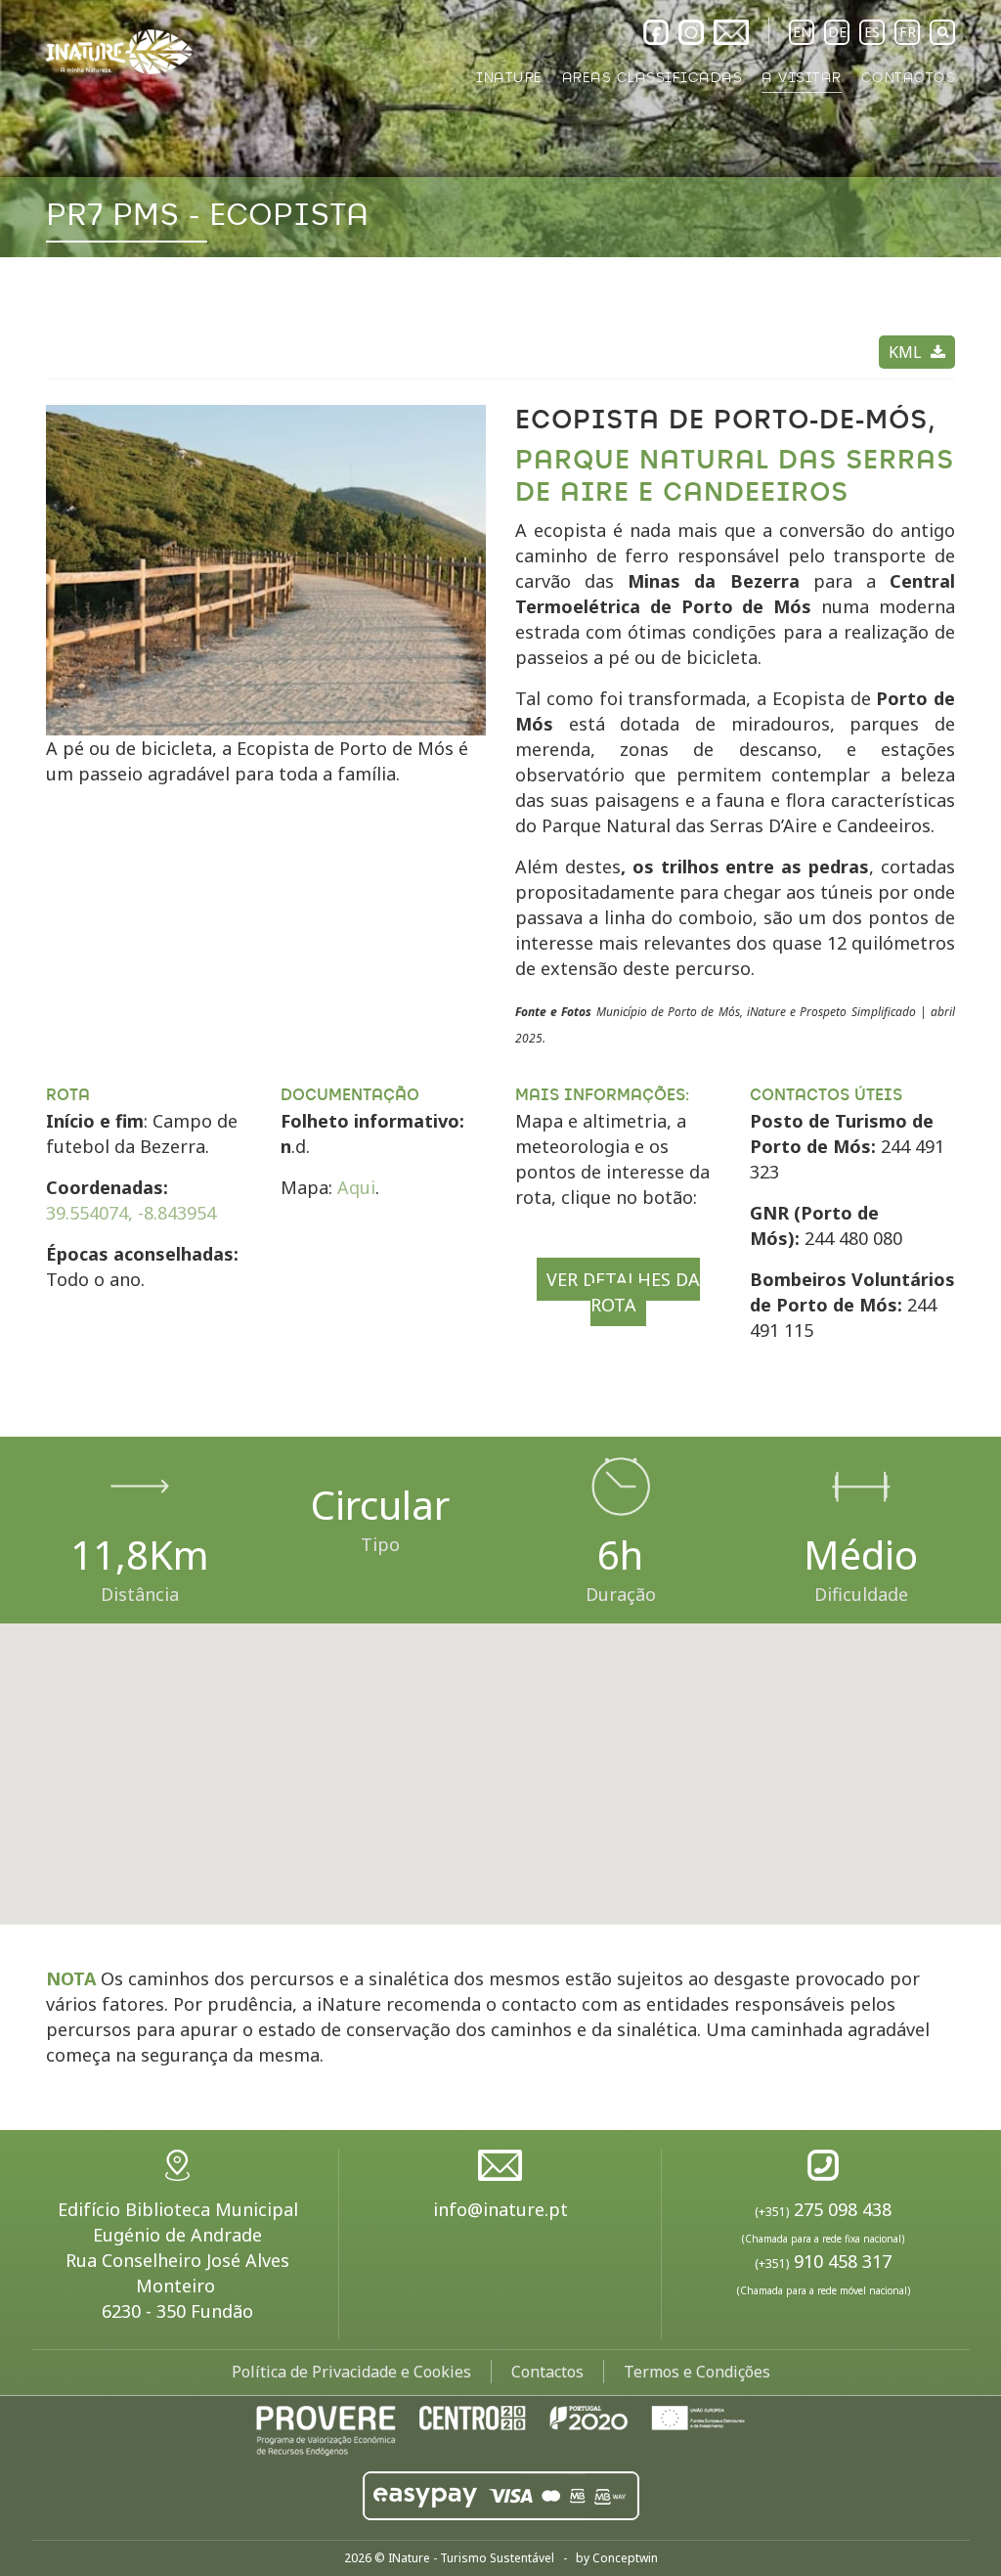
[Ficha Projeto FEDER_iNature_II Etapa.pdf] (500, 2428)
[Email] (731, 32)
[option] (500, 129)
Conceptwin (625, 2558)
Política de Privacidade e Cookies (351, 2372)
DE (837, 32)
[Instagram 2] (691, 32)
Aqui (356, 1187)
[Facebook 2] (656, 32)
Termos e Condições (697, 2372)
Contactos (547, 2372)
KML (907, 352)
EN (802, 32)
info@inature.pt (500, 2209)
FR (908, 32)
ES (872, 32)
